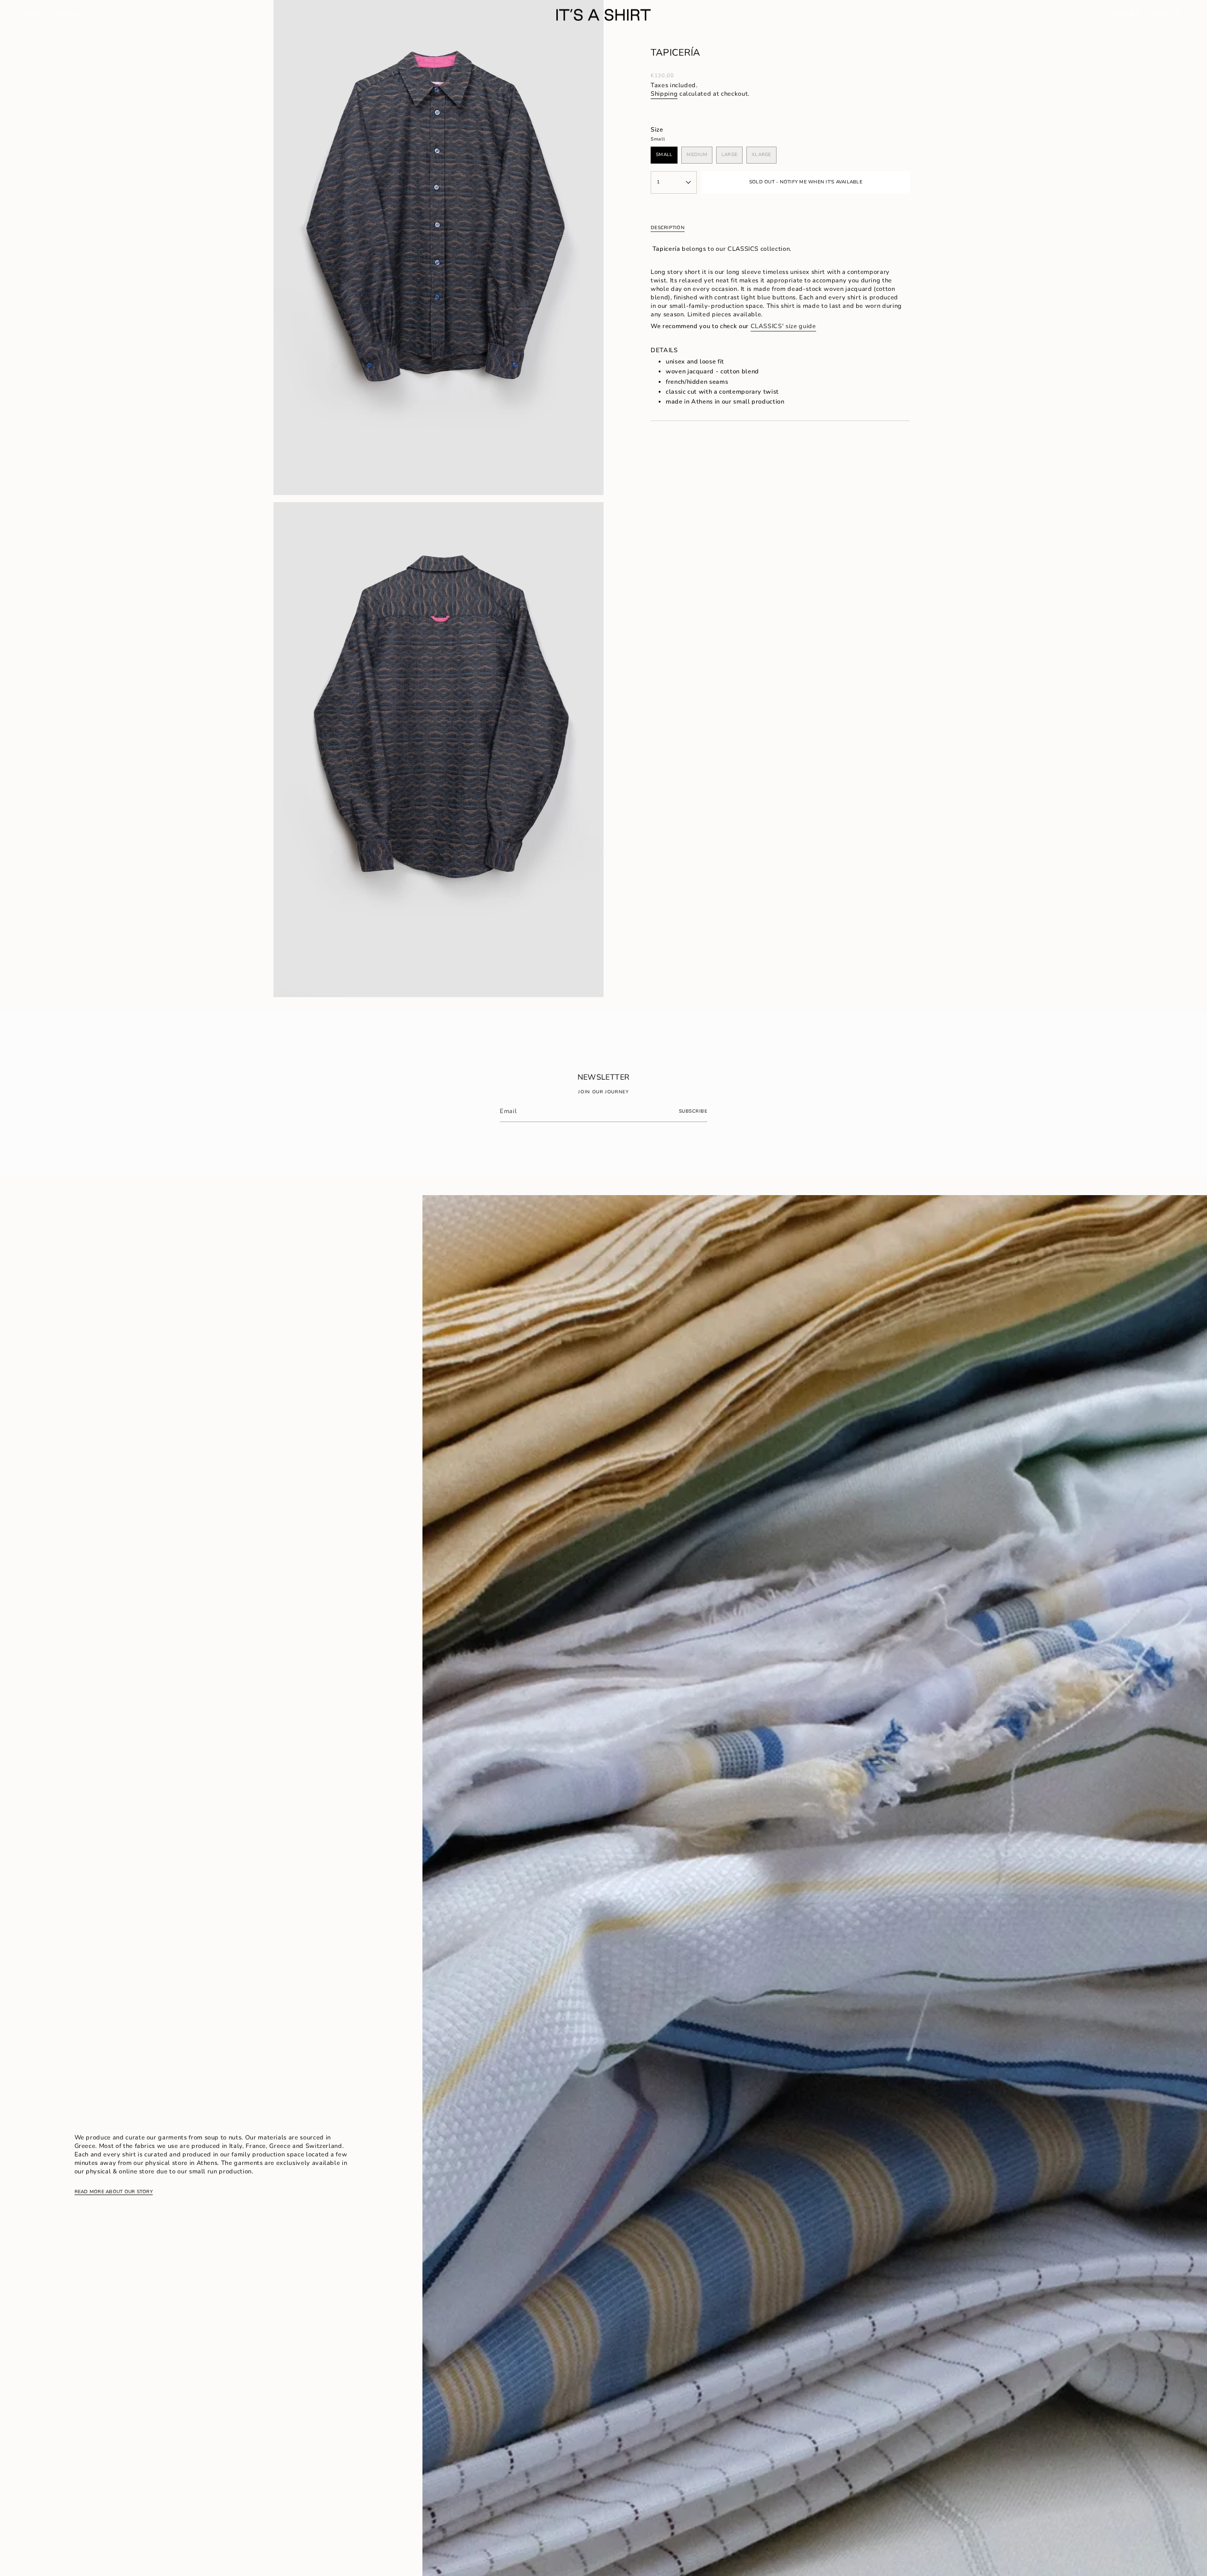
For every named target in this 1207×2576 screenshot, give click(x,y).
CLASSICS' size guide (783, 326)
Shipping (664, 94)
